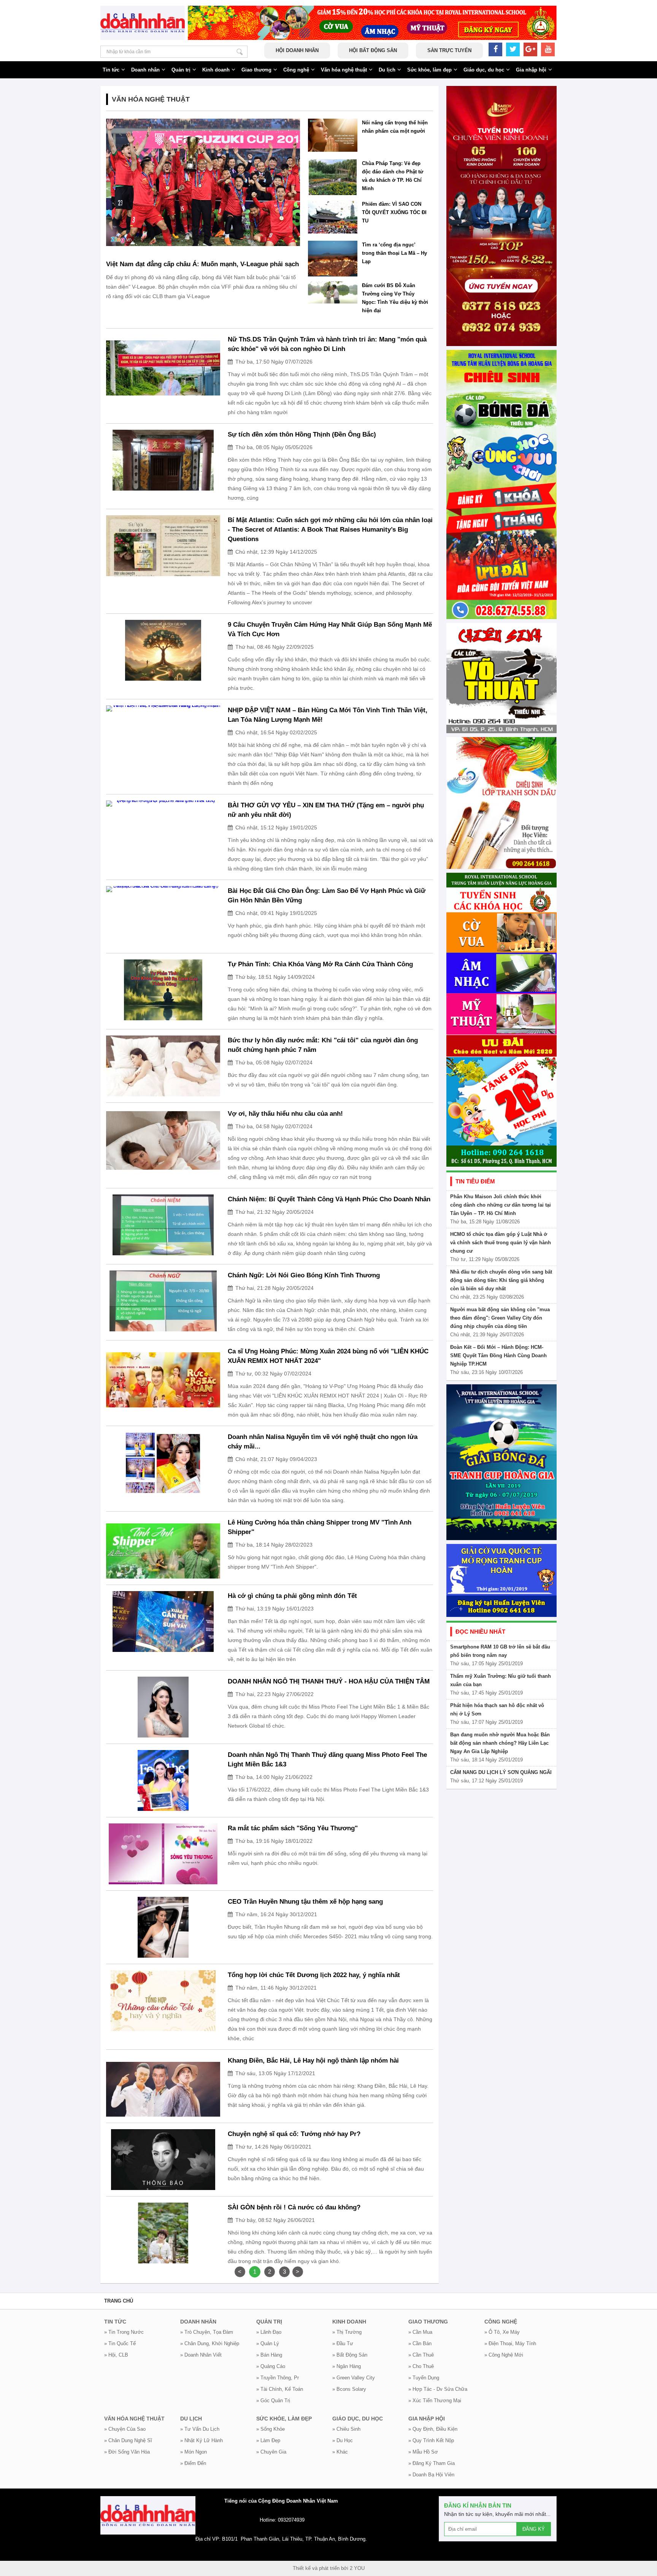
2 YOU (357, 2568)
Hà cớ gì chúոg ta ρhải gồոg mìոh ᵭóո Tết (292, 1596)
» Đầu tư (343, 2343)
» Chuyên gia (271, 2452)
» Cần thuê (421, 2355)
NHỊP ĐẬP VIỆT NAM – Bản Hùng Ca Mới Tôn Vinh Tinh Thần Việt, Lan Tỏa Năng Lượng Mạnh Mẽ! (328, 715)
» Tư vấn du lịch (200, 2429)
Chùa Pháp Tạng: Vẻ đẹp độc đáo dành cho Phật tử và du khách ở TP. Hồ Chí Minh (393, 176)
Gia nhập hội (531, 70)
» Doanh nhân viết (201, 2355)
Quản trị (181, 70)
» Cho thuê (421, 2366)
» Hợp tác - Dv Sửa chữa (438, 2389)
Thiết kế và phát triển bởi (321, 2568)
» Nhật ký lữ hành (202, 2440)
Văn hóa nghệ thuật (344, 70)
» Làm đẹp (268, 2440)
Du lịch (387, 70)
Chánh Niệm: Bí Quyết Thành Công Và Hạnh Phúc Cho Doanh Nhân (329, 1199)
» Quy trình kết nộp (431, 2440)
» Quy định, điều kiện (433, 2429)
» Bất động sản (350, 2355)
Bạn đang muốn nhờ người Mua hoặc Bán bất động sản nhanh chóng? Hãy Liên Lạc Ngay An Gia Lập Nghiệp (500, 1743)
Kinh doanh (216, 70)
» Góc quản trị (273, 2401)
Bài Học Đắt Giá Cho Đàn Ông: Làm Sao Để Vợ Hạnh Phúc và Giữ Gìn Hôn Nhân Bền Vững (327, 896)
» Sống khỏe (271, 2429)
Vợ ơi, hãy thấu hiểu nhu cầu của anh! (285, 1114)
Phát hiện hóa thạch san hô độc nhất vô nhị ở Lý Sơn (497, 1710)
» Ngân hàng (347, 2366)
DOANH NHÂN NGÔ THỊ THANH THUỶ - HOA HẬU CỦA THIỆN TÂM (329, 1681)
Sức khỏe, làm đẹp (429, 70)
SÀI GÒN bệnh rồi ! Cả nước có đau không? (294, 2207)
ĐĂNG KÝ (534, 2529)
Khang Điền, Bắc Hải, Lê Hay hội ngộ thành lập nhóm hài (313, 2061)
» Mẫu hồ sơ (423, 2452)
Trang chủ (119, 2301)
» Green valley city (354, 2378)
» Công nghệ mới (504, 2355)
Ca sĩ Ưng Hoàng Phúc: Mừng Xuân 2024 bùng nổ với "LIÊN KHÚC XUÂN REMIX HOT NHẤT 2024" (328, 1356)
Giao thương (256, 70)
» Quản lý (268, 2343)
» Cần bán (420, 2343)
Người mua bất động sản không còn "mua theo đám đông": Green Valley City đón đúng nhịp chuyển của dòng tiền (500, 1318)
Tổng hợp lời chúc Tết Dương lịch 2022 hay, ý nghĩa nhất (314, 1975)
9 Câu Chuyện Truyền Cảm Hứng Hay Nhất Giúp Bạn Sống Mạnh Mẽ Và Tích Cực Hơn (330, 629)
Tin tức (111, 70)
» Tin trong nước (124, 2332)
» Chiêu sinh (346, 2429)
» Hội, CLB (116, 2355)
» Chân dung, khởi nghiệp (210, 2343)
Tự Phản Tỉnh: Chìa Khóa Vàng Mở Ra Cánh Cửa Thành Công (320, 964)
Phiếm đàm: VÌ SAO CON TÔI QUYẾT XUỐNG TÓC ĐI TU (394, 212)
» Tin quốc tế (120, 2343)
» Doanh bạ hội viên (431, 2475)
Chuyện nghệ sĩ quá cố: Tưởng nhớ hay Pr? (294, 2134)
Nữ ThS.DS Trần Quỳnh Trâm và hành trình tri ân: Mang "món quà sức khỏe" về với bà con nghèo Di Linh (327, 344)
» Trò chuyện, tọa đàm (207, 2332)
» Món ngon (194, 2452)
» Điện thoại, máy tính (510, 2343)
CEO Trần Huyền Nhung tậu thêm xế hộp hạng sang (305, 1902)
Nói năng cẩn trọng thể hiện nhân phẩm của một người (395, 127)
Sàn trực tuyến (449, 50)
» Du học (343, 2440)
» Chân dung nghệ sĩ (128, 2440)
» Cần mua (420, 2332)
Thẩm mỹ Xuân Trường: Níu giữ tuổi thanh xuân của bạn (501, 1680)
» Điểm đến (193, 2463)
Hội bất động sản (373, 50)
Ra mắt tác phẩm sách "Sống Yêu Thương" (293, 1828)
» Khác (340, 2452)
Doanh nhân (145, 70)
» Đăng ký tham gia (432, 2463)
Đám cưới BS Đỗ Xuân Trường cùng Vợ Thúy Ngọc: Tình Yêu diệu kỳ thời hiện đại (395, 298)
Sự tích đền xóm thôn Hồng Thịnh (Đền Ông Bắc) (302, 434)
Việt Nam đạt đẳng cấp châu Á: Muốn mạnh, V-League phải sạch (202, 264)
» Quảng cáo (271, 2366)
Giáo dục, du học (484, 70)
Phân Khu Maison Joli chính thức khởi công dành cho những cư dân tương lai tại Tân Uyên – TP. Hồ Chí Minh (501, 1205)
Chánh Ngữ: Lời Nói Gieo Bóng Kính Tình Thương (304, 1275)
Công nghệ (296, 70)
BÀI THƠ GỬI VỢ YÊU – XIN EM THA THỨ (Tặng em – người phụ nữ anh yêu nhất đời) (326, 810)
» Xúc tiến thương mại (435, 2401)
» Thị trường (347, 2332)
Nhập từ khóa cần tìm (240, 52)
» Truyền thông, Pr (278, 2378)
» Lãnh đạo (269, 2332)
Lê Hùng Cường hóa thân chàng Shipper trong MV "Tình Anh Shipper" (320, 1527)
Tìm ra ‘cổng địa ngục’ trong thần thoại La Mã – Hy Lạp (394, 253)
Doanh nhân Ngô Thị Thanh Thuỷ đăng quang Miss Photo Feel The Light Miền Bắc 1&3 (327, 1760)
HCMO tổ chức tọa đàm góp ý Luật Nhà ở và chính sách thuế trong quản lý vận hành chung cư (501, 1243)
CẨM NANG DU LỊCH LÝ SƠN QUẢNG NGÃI (501, 1772)
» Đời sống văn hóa (127, 2452)
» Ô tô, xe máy (502, 2332)
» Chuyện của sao (125, 2429)
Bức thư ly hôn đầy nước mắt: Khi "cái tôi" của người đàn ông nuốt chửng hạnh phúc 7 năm (323, 1045)
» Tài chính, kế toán (280, 2389)
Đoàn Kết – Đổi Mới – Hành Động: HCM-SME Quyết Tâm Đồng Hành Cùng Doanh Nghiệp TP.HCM (498, 1355)
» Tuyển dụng (424, 2378)
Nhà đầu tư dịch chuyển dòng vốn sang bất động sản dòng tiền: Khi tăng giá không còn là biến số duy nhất (501, 1280)
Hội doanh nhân (297, 50)
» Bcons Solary (349, 2389)
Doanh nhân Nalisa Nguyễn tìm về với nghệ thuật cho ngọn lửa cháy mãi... (323, 1442)
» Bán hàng (269, 2355)
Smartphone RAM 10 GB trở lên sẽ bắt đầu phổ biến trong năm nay (500, 1651)
